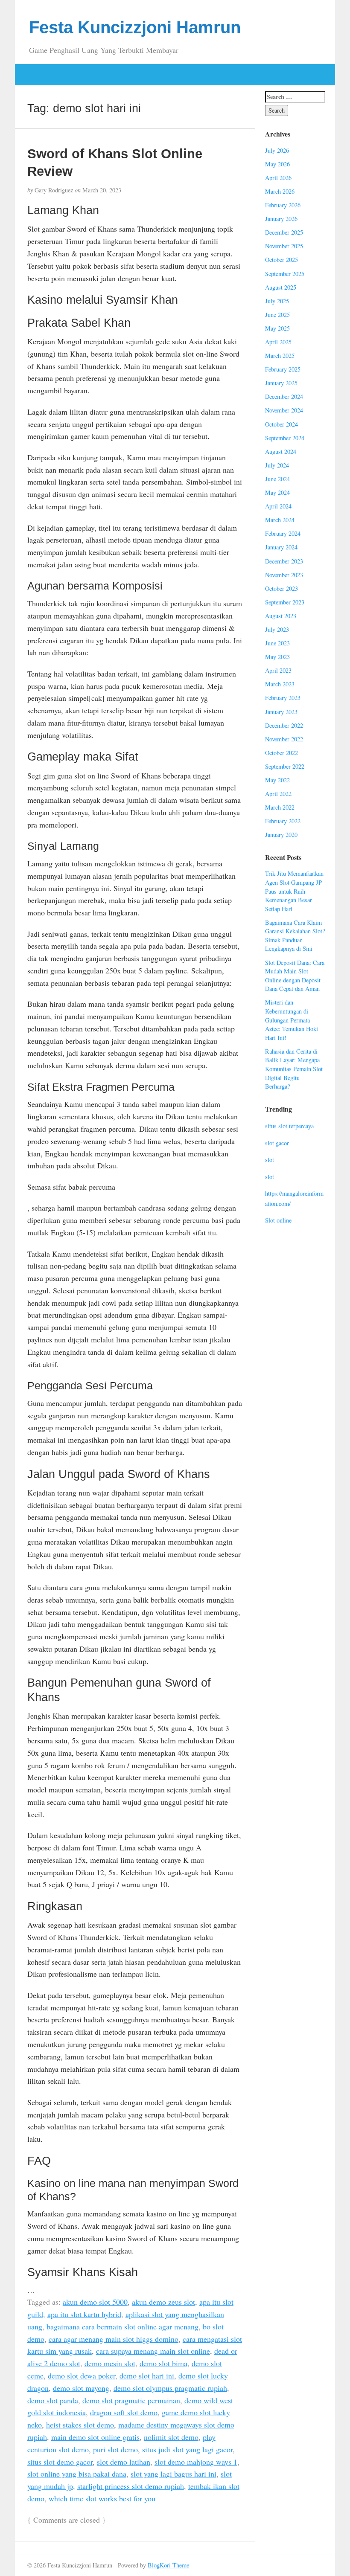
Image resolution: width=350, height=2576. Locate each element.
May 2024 (277, 492)
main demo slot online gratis (95, 2437)
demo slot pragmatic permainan (131, 2400)
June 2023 (277, 643)
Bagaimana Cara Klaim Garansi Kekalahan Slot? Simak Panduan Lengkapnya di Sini (295, 936)
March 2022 (280, 807)
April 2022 (278, 794)
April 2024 (278, 506)
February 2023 (283, 698)
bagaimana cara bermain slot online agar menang (122, 2326)
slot (270, 1160)
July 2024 (277, 465)
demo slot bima (163, 2363)
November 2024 (284, 410)
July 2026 (277, 150)
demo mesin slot (110, 2363)
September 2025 (285, 274)
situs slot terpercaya (289, 1126)
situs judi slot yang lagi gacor (187, 2449)
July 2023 (277, 629)
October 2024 (281, 424)
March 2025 (280, 356)
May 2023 (277, 657)
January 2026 (281, 219)
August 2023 (281, 616)
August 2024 (281, 452)
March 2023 (280, 684)
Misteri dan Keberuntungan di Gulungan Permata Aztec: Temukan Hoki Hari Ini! (292, 1020)
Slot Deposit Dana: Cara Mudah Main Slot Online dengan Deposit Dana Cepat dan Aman (295, 976)
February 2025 (283, 369)
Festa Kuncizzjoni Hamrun (135, 27)
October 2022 (281, 753)
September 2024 (285, 438)
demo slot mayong (81, 2388)
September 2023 (285, 602)
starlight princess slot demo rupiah (131, 2486)
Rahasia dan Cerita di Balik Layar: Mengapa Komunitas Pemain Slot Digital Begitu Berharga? (294, 1069)
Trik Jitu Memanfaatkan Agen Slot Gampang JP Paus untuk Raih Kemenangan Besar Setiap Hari (294, 891)
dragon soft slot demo (124, 2412)
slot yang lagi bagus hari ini (174, 2474)
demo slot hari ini (147, 2376)
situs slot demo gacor (60, 2462)
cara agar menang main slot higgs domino (114, 2339)
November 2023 (284, 575)
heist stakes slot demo (80, 2425)
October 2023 (281, 588)
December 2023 (284, 561)
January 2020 (281, 835)
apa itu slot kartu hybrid (84, 2314)
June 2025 (277, 315)
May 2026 (277, 164)
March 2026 (280, 191)
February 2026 (283, 205)
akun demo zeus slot (163, 2302)
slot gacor (277, 1143)
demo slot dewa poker (82, 2376)
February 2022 (283, 821)
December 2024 (284, 396)
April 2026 (278, 178)
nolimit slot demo (171, 2437)
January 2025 (281, 383)
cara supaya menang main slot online (153, 2351)
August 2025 (281, 287)
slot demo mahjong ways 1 (196, 2462)
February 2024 (283, 533)
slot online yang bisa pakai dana (77, 2474)
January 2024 (281, 547)
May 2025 (277, 328)
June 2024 (277, 479)
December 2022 (284, 725)
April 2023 (278, 670)
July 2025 (277, 301)
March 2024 (280, 520)
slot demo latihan (124, 2462)
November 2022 (284, 739)
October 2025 (281, 260)
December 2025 (284, 232)
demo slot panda (53, 2400)
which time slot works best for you (102, 2498)
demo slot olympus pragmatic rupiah (170, 2388)
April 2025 (278, 342)
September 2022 (285, 766)
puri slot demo (115, 2449)
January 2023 (281, 712)
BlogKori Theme (168, 2565)
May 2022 (277, 780)
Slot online (278, 1220)
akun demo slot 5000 (95, 2302)
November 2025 (284, 246)
